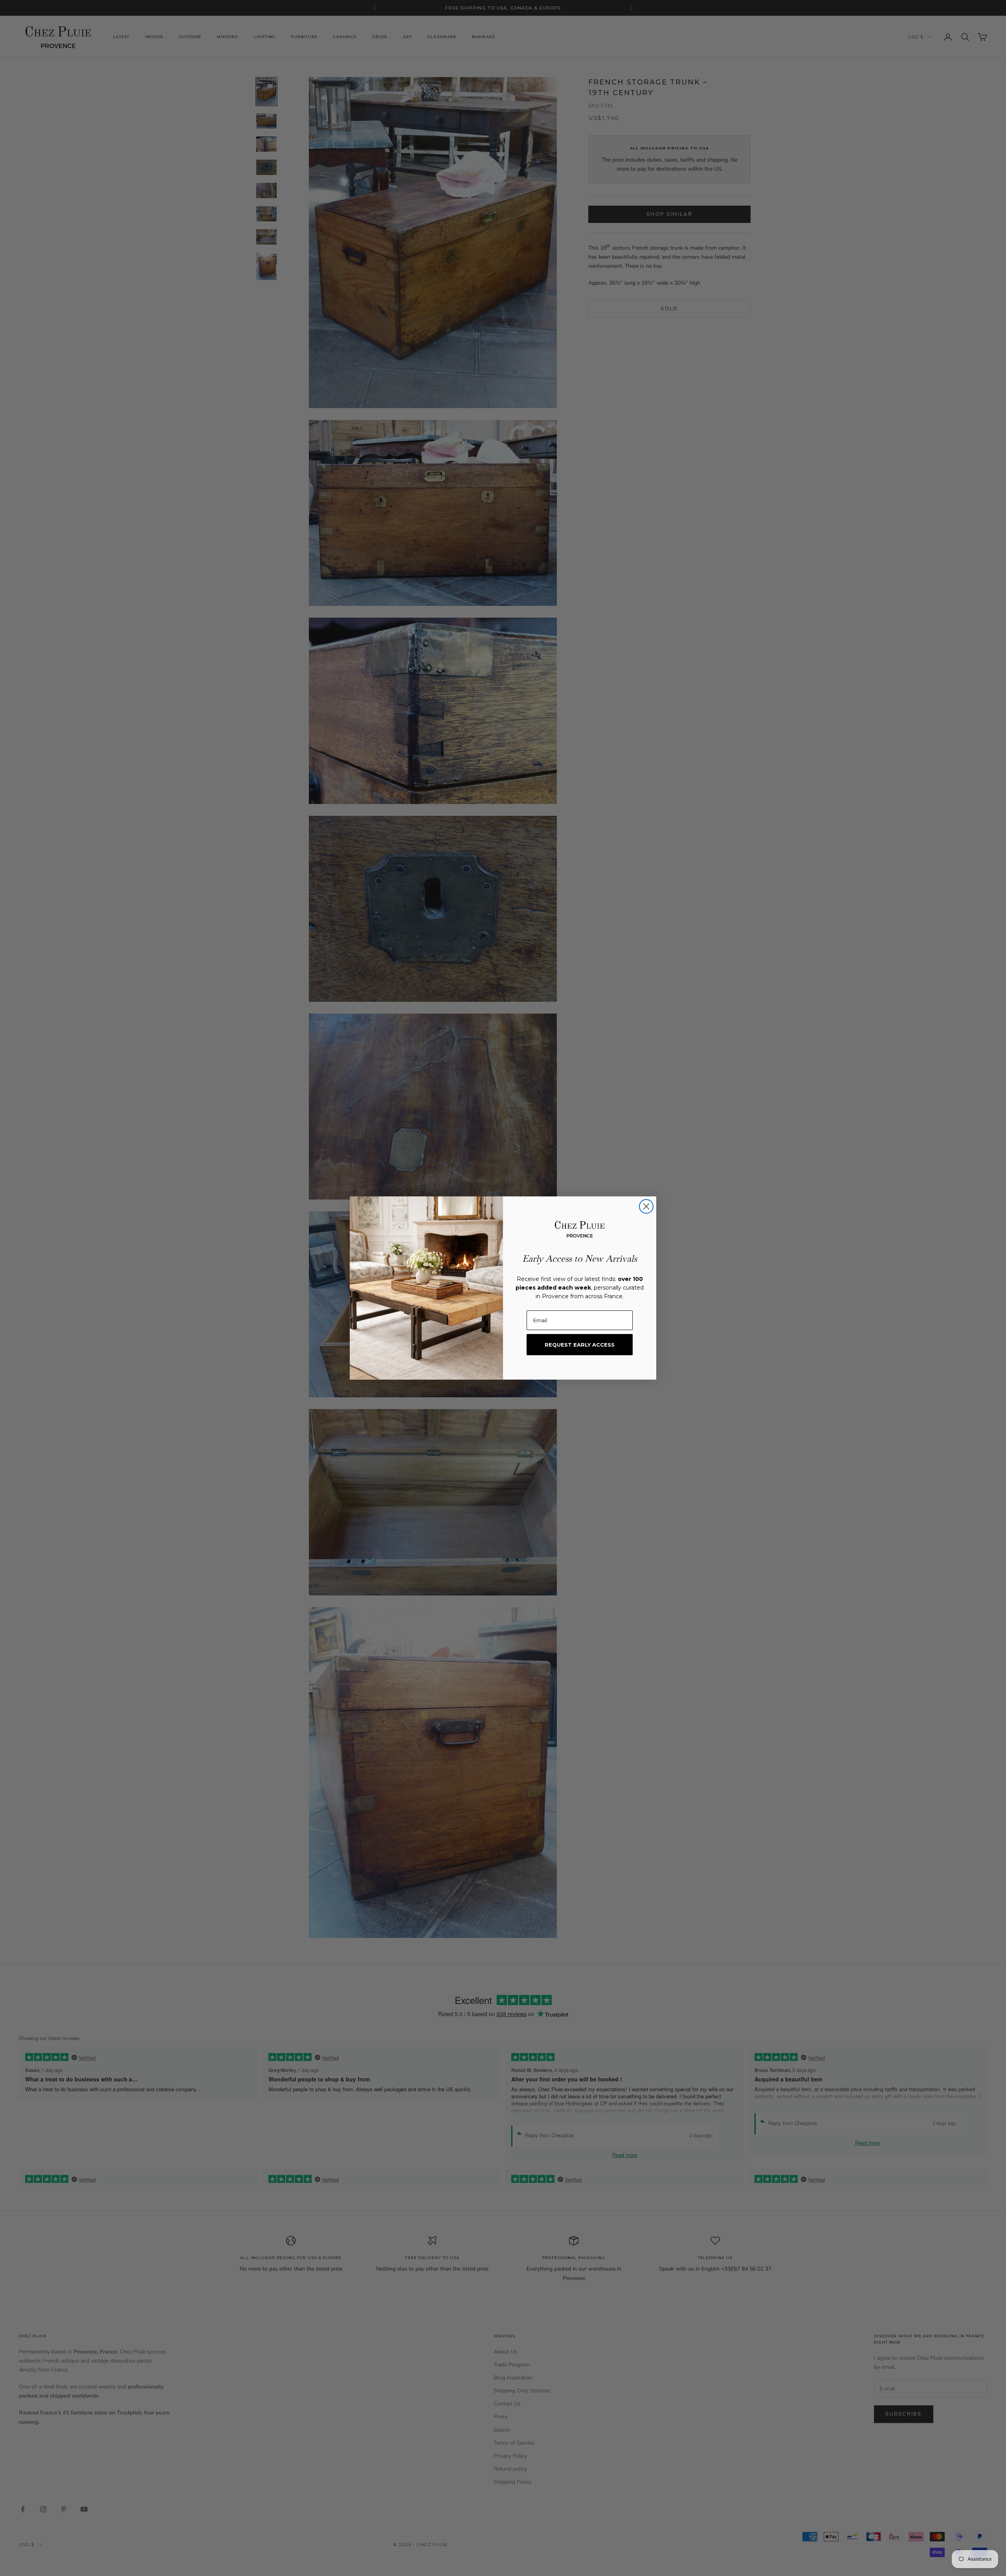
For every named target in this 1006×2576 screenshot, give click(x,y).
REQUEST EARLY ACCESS (580, 1345)
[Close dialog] (646, 1206)
